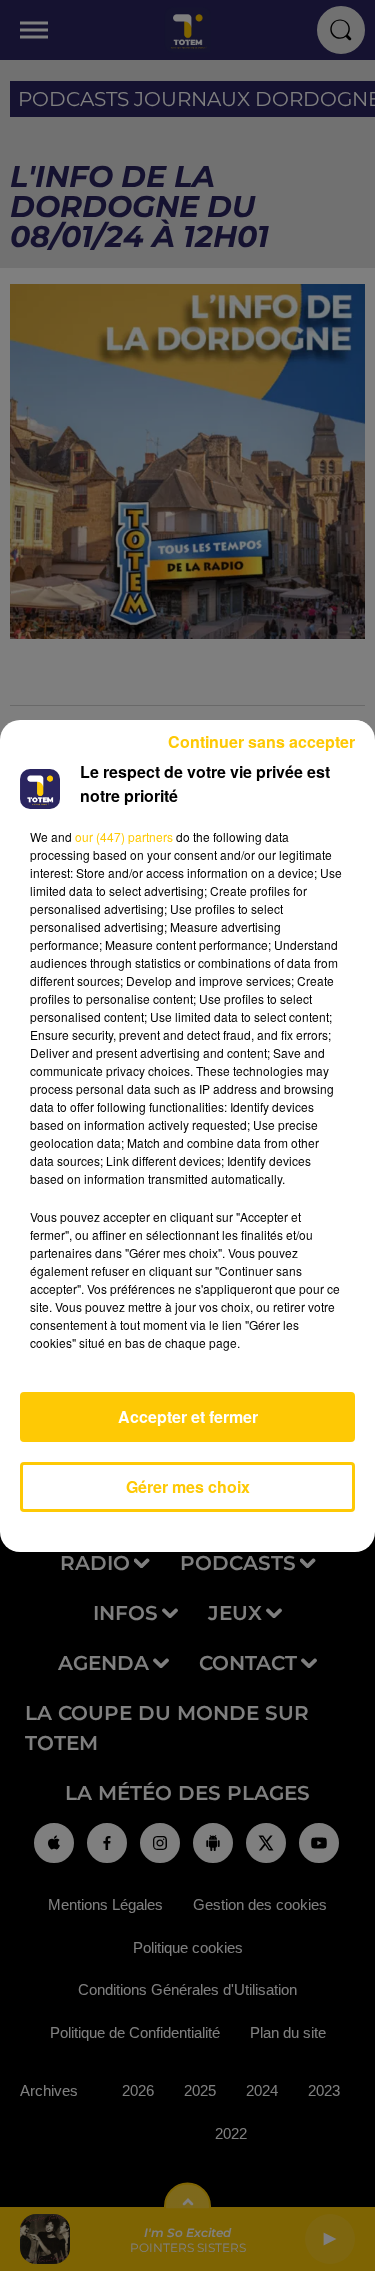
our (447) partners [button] (124, 836)
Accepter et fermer (188, 1416)
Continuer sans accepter (261, 741)
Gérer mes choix (188, 1486)
